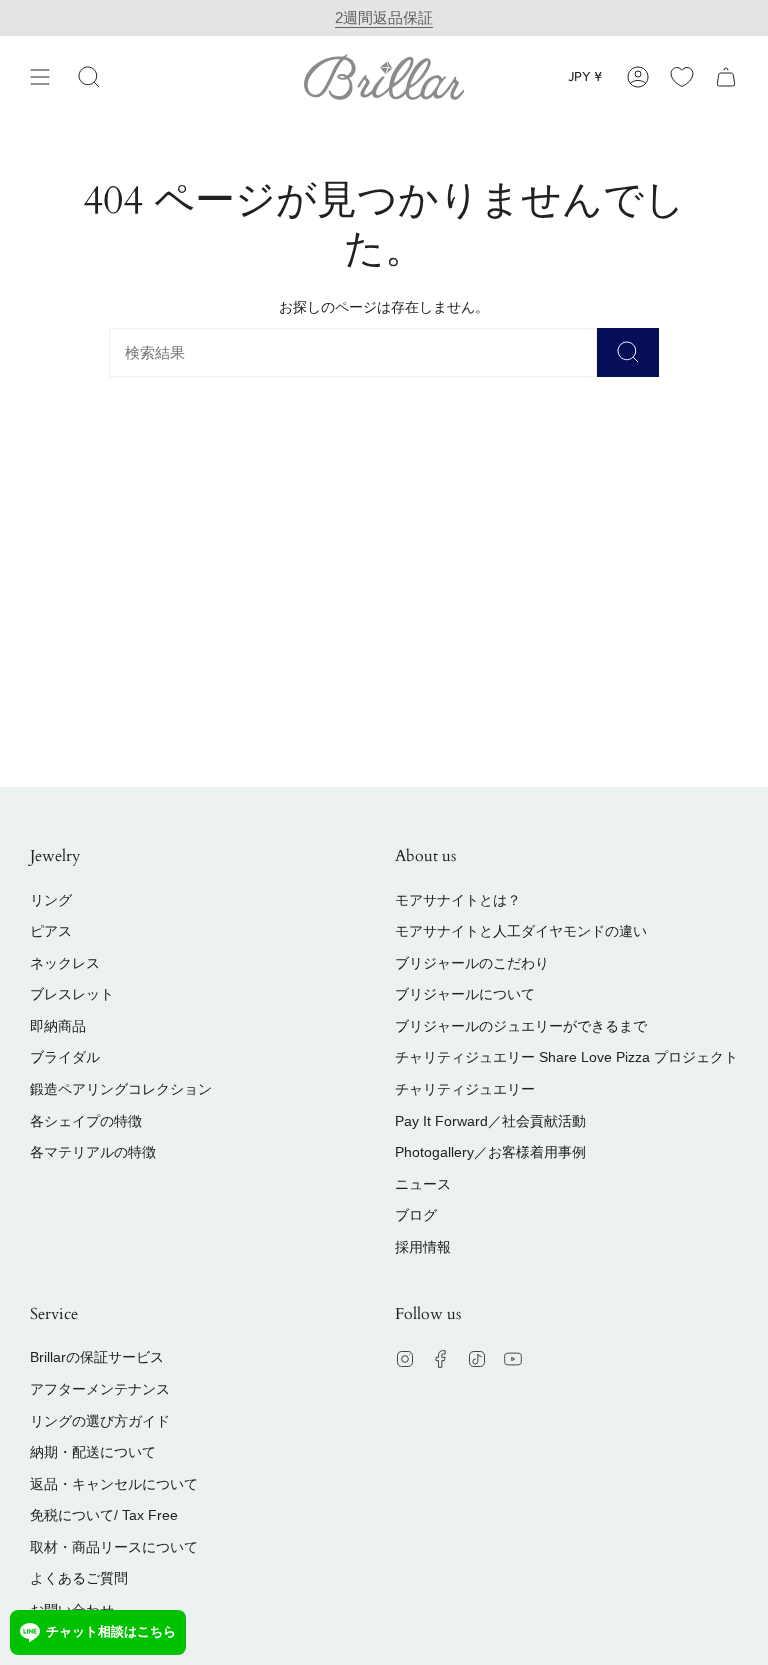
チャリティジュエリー (465, 1089)
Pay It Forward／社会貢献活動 (490, 1121)
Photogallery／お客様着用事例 (490, 1152)
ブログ (416, 1215)
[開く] (40, 76)
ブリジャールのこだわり (472, 963)
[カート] (726, 76)
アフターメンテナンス (100, 1389)
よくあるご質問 (79, 1578)
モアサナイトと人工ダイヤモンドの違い (521, 931)
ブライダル (65, 1057)
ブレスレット (72, 994)
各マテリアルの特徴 (93, 1152)
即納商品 (58, 1026)
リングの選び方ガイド (100, 1421)
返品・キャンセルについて (114, 1484)
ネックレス (65, 963)
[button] (89, 76)
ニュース (423, 1184)
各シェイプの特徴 (86, 1121)
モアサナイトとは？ (458, 900)
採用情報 (423, 1247)
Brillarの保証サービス (97, 1357)
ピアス (51, 931)
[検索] (628, 352)
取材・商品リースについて (114, 1547)
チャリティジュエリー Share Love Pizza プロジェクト (566, 1057)
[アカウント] (638, 76)
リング (51, 900)
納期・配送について (93, 1452)
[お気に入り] (682, 76)
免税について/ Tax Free (104, 1515)
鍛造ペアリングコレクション (121, 1089)
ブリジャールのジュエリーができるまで (521, 1026)
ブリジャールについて (465, 994)
